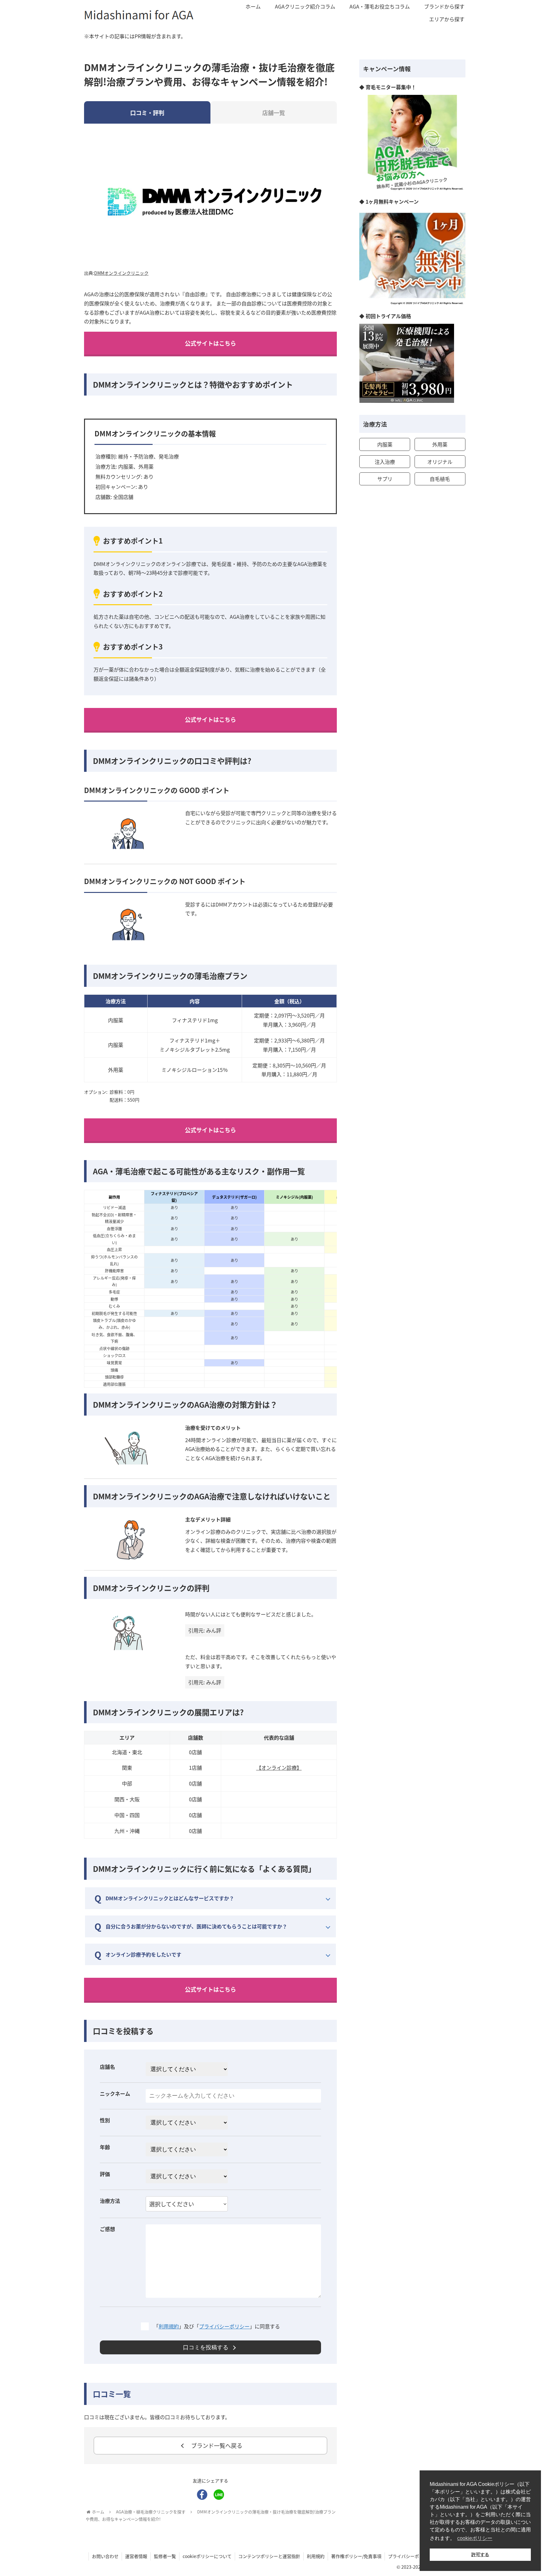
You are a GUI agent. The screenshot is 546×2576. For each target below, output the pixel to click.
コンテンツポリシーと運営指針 (269, 2556)
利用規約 (169, 2326)
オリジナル (440, 462)
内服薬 (385, 444)
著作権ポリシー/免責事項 (356, 2556)
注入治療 (385, 462)
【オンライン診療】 (279, 1768)
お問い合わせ (105, 2556)
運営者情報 (136, 2556)
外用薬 (440, 444)
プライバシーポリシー (224, 2326)
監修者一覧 (165, 2556)
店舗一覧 (274, 113)
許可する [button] (480, 2554)
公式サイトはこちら (210, 343)
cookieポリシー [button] (475, 2538)
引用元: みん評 (205, 1630)
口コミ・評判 (147, 113)
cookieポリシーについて (207, 2556)
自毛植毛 (440, 479)
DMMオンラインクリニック (121, 273)
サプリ (385, 479)
